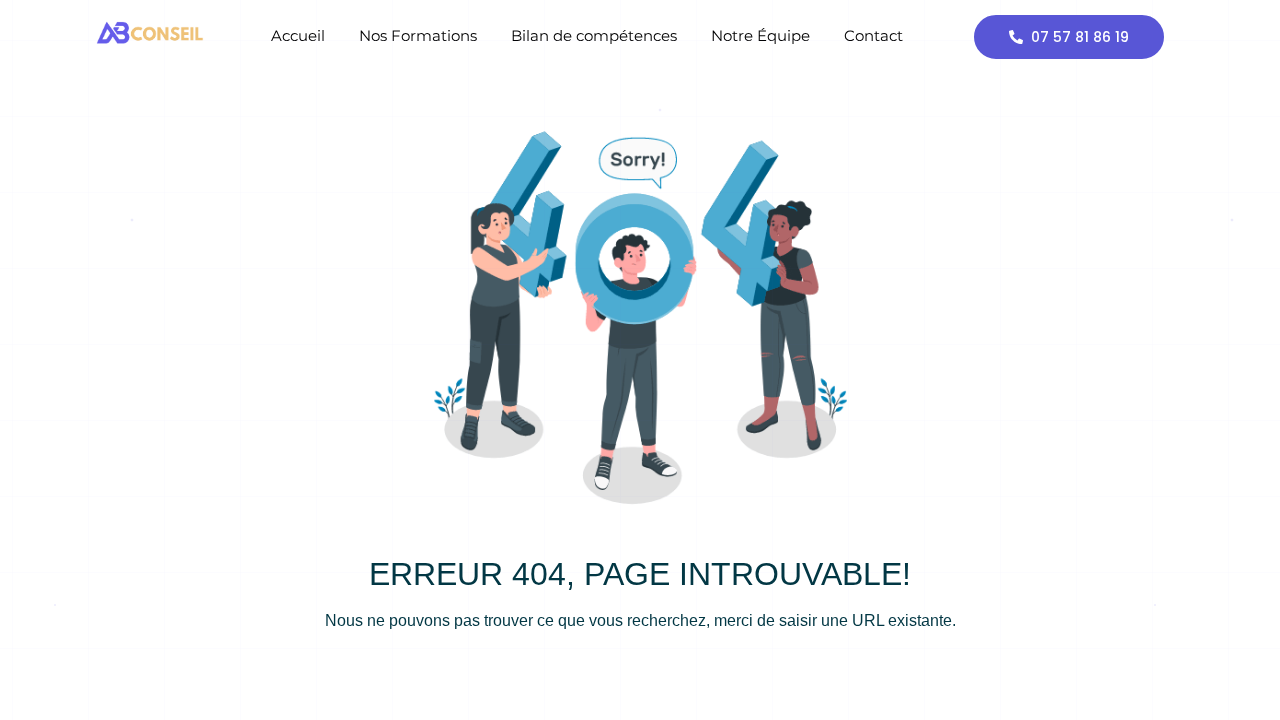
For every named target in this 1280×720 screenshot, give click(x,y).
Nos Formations (418, 35)
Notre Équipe (760, 35)
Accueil (298, 35)
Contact (873, 35)
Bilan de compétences (594, 35)
